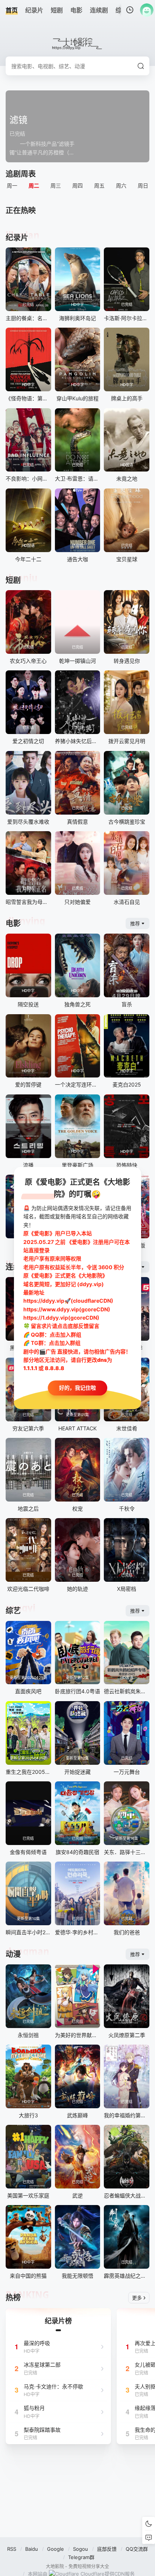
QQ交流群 (137, 2549)
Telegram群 (81, 2557)
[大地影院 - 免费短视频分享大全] (78, 44)
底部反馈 (107, 2549)
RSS (12, 2549)
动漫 (13, 1954)
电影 (13, 923)
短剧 (13, 580)
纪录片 (17, 238)
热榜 (13, 2298)
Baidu (32, 2549)
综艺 (13, 1611)
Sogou (81, 2549)
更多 (137, 2298)
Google (55, 2549)
